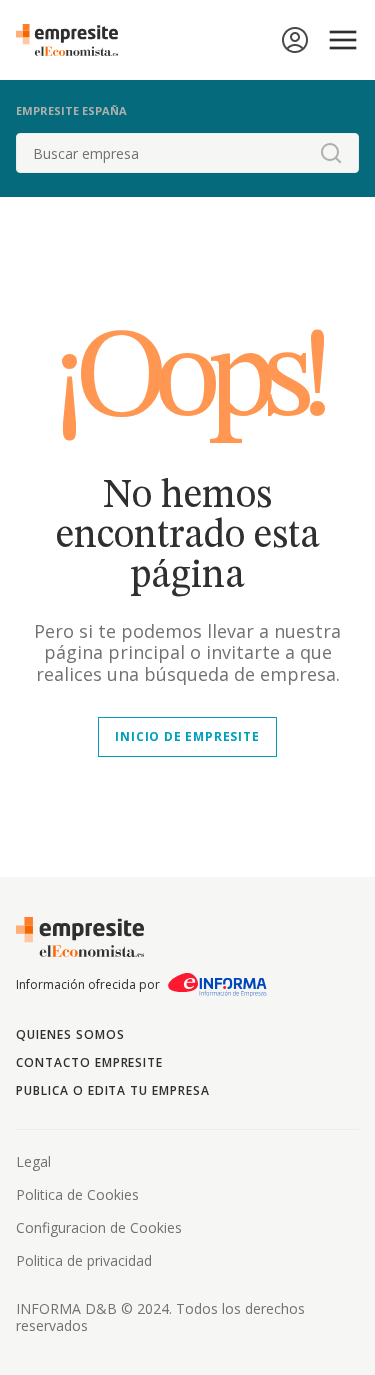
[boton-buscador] (331, 153)
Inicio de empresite (187, 736)
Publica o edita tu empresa (113, 1090)
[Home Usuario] (295, 40)
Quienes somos (70, 1034)
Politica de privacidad (84, 1260)
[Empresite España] (75, 40)
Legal (33, 1161)
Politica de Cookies (77, 1194)
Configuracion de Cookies (99, 1227)
